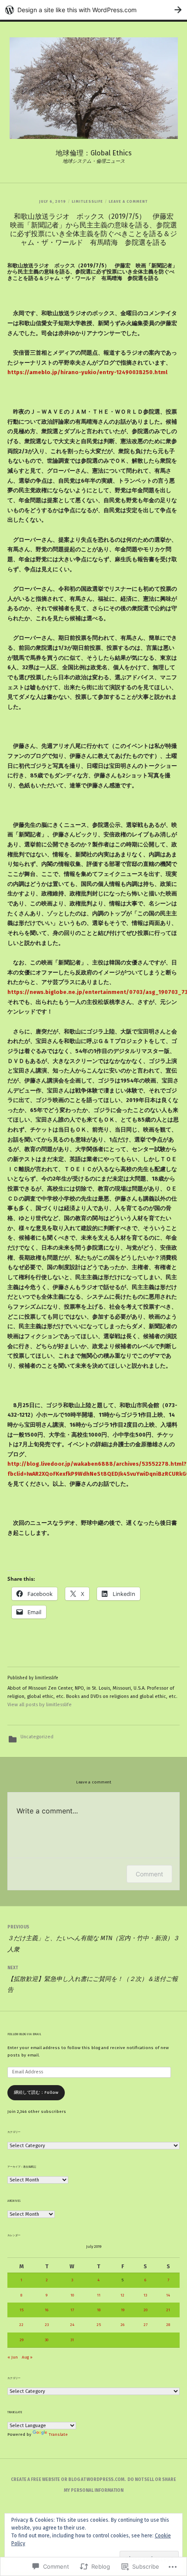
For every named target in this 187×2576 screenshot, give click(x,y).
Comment (149, 1874)
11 (99, 2295)
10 (72, 2295)
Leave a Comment (128, 201)
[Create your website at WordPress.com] (93, 10)
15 (22, 2310)
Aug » (27, 2357)
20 (145, 2310)
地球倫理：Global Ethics (94, 153)
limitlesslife (87, 201)
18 (99, 2310)
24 (72, 2325)
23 (47, 2325)
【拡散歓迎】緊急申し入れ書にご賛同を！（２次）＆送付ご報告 (93, 1979)
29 (22, 2340)
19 (123, 2310)
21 (168, 2310)
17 (72, 2310)
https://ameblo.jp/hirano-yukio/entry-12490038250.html (87, 372)
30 (47, 2340)
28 (168, 2325)
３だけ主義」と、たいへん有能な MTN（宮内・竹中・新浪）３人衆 (93, 1939)
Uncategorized (37, 1737)
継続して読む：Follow (36, 2092)
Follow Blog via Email (24, 2034)
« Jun (13, 2357)
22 (21, 2325)
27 (145, 2325)
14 (168, 2295)
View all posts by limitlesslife (40, 1705)
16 (47, 2310)
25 (99, 2325)
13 (145, 2295)
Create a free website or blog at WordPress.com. (68, 2480)
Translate (58, 2435)
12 (122, 2295)
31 (72, 2340)
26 (122, 2325)
